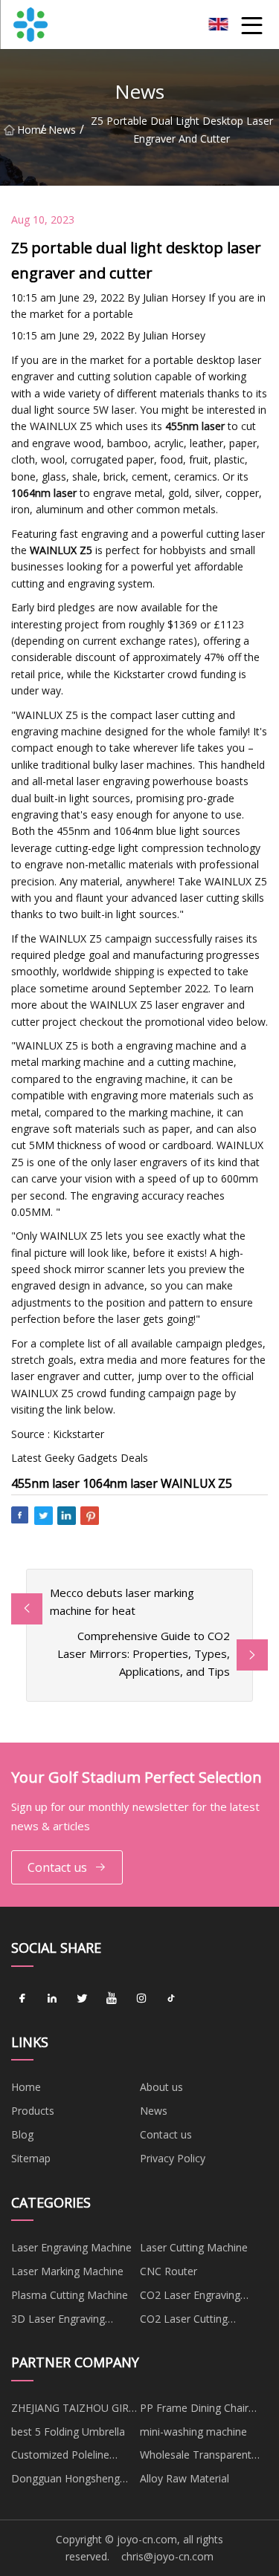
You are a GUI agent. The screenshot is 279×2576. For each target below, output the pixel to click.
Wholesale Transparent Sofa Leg (196, 2457)
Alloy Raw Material (185, 2478)
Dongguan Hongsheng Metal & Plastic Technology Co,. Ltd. (65, 2481)
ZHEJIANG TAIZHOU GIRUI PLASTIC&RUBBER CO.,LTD (75, 2410)
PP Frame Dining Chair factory (194, 2410)
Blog (22, 2134)
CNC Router (169, 2271)
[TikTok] (171, 1999)
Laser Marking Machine (67, 2271)
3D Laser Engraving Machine (58, 2321)
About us (161, 2087)
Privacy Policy (173, 2158)
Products (33, 2111)
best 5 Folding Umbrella (68, 2432)
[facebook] (22, 1999)
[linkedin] (52, 1999)
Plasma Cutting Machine (70, 2295)
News (62, 130)
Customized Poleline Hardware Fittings (60, 2457)
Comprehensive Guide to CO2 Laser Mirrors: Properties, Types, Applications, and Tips (144, 1653)
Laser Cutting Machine (194, 2247)
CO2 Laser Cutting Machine (184, 2321)
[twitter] (82, 1999)
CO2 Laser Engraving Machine (190, 2297)
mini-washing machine (193, 2432)
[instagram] (141, 1999)
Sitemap (31, 2158)
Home (29, 130)
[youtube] (112, 1999)
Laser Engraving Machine (71, 2247)
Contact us (57, 1867)
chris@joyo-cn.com (167, 2556)
